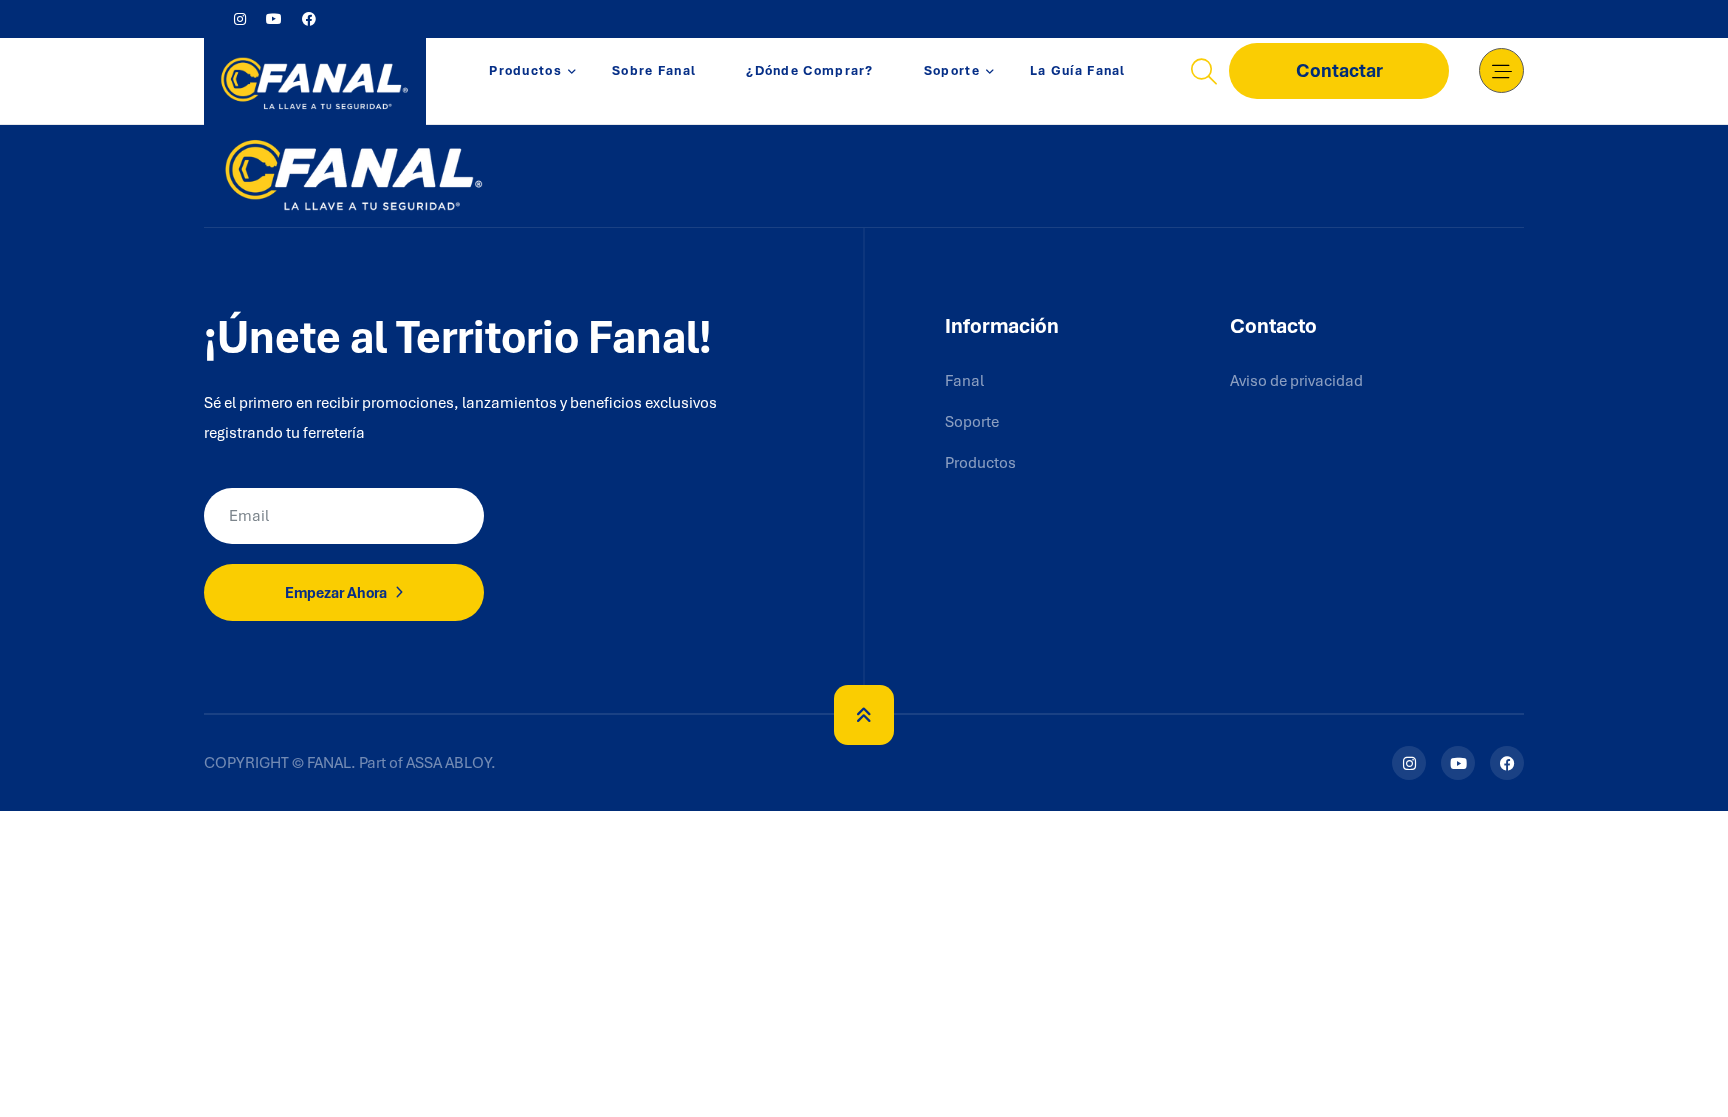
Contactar (1339, 70)
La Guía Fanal (1078, 70)
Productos (525, 70)
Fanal (964, 381)
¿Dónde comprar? (810, 70)
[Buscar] (1204, 71)
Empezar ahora (337, 593)
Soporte (952, 70)
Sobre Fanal (654, 70)
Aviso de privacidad (1296, 381)
